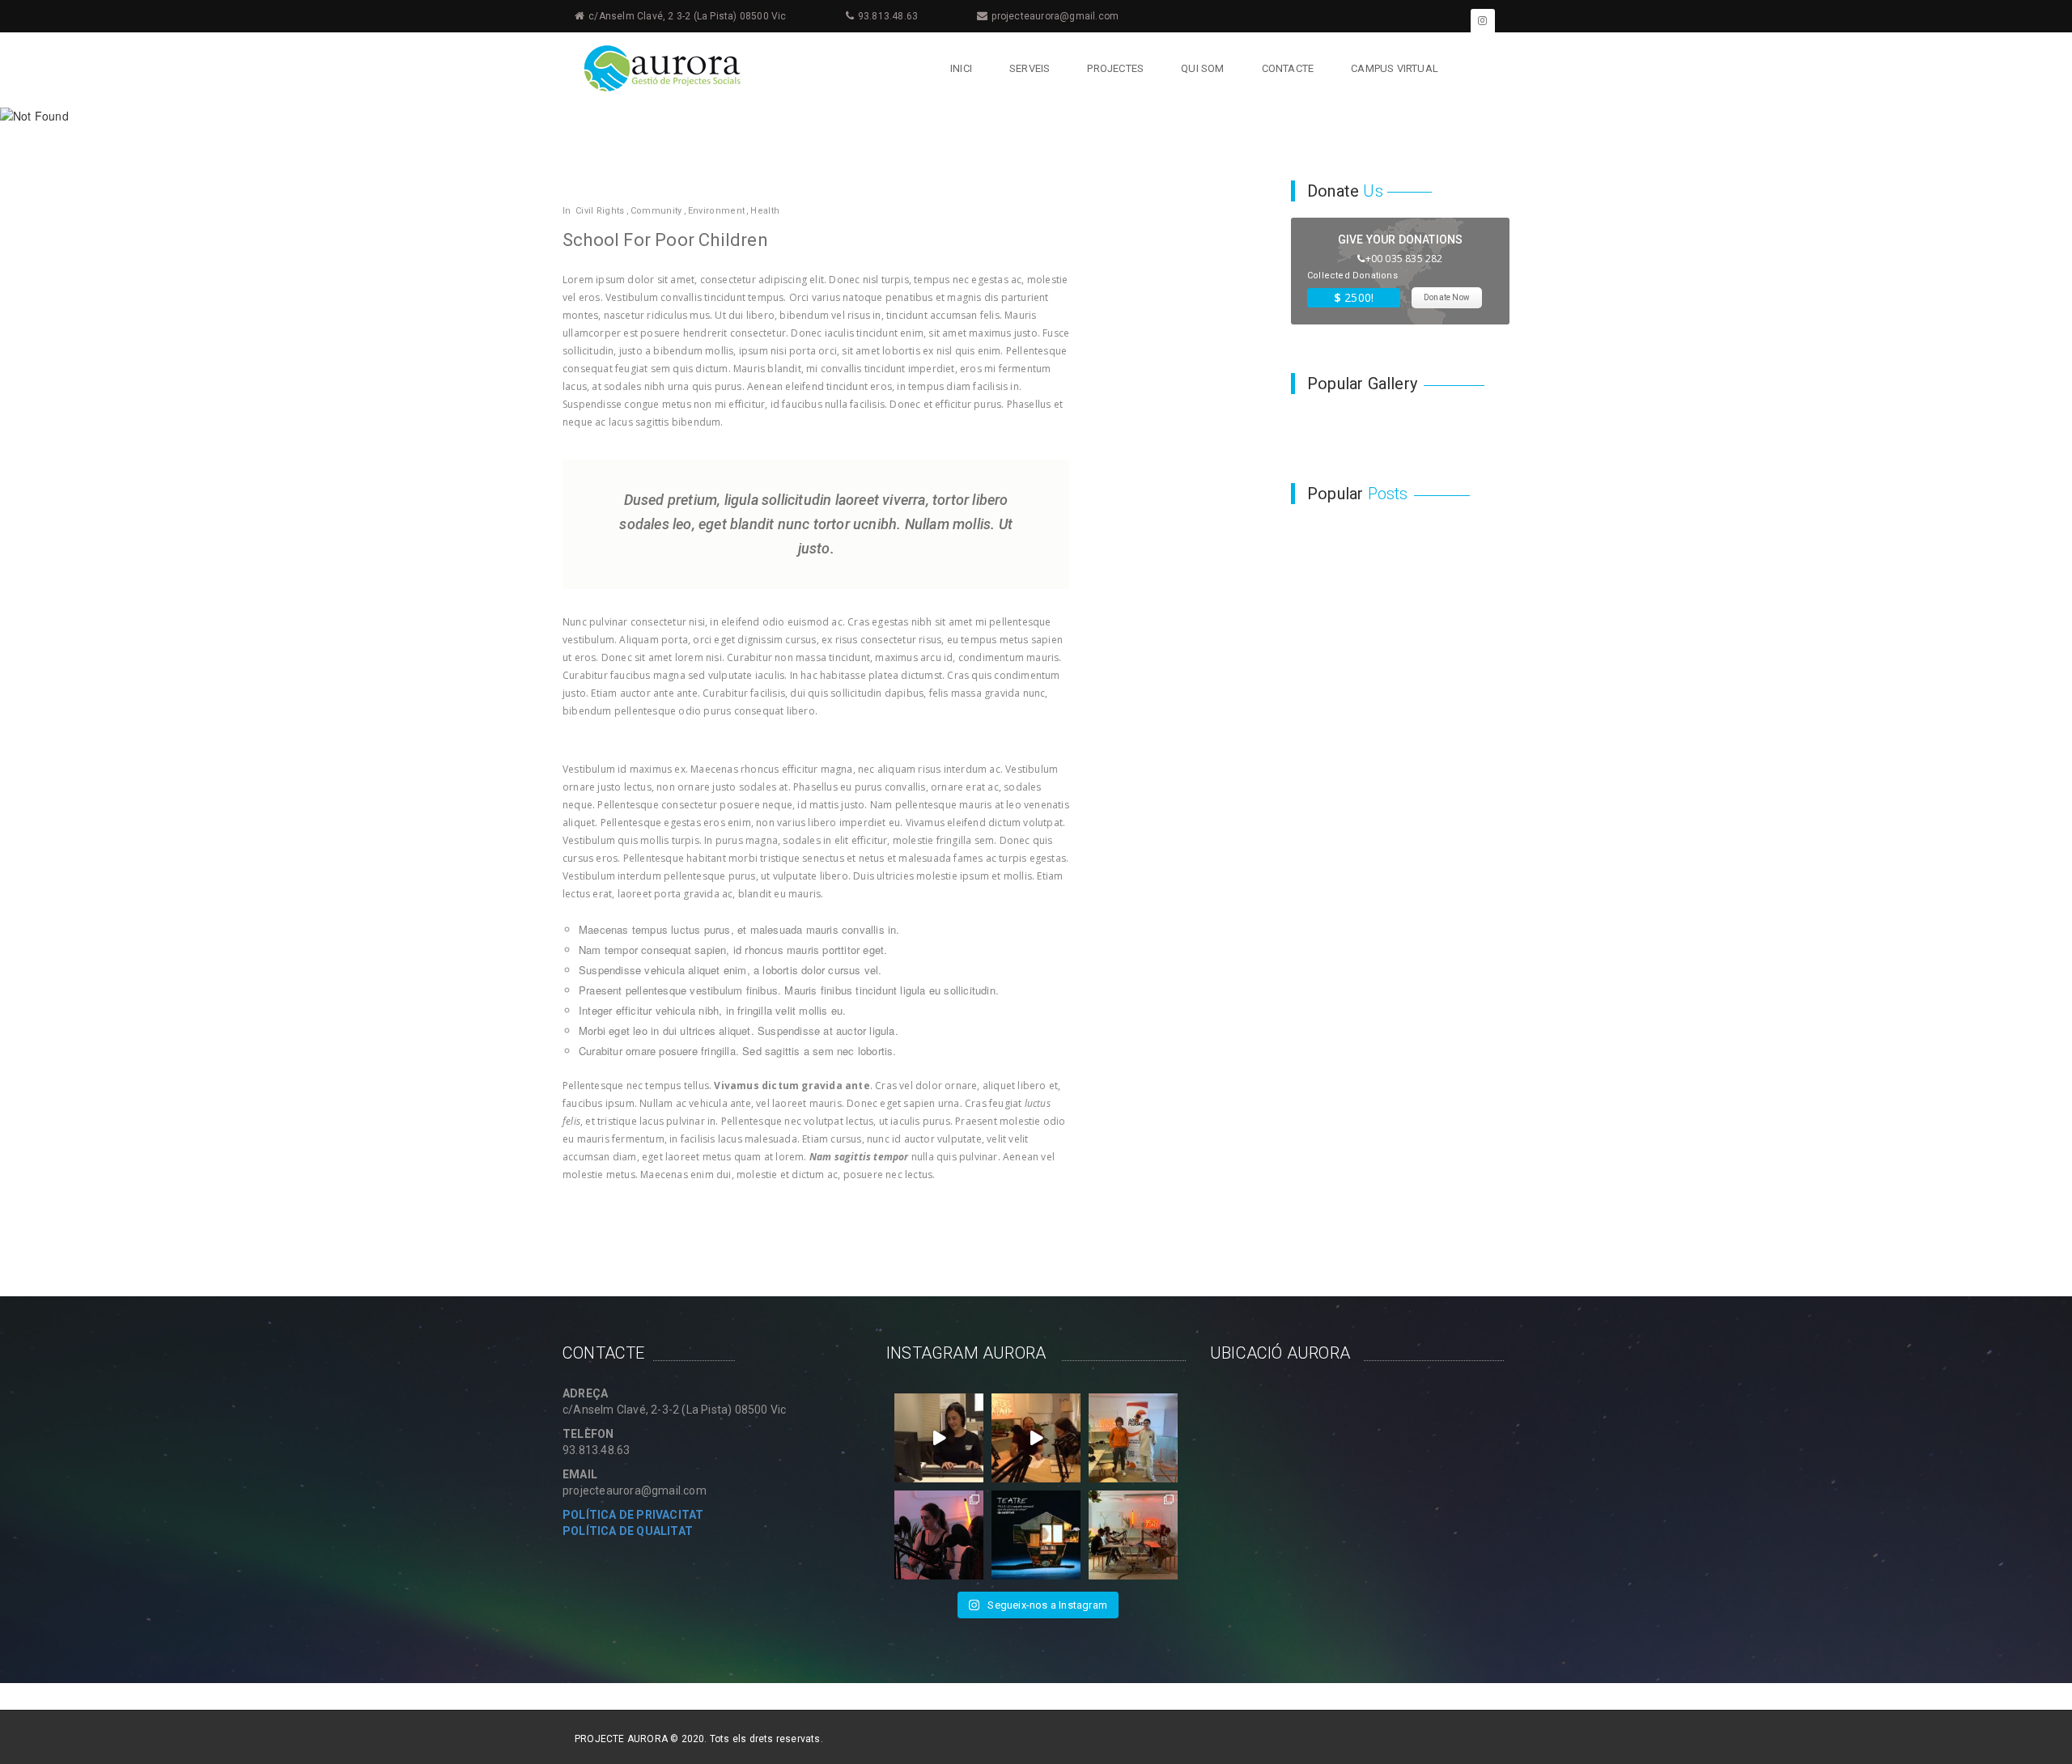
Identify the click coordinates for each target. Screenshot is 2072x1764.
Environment (716, 211)
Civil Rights (600, 211)
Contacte (1288, 68)
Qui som (1202, 68)
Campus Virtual (1395, 68)
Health (765, 211)
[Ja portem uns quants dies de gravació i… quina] (939, 1535)
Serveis (1030, 68)
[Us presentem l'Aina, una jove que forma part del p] (939, 1438)
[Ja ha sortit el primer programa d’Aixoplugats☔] (1133, 1438)
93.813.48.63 (888, 16)
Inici (961, 68)
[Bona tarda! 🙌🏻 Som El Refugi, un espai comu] (1036, 1535)
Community (656, 211)
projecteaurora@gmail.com (1055, 16)
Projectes (1115, 68)
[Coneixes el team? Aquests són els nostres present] (1133, 1535)
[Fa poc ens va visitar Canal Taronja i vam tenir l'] (1036, 1438)
